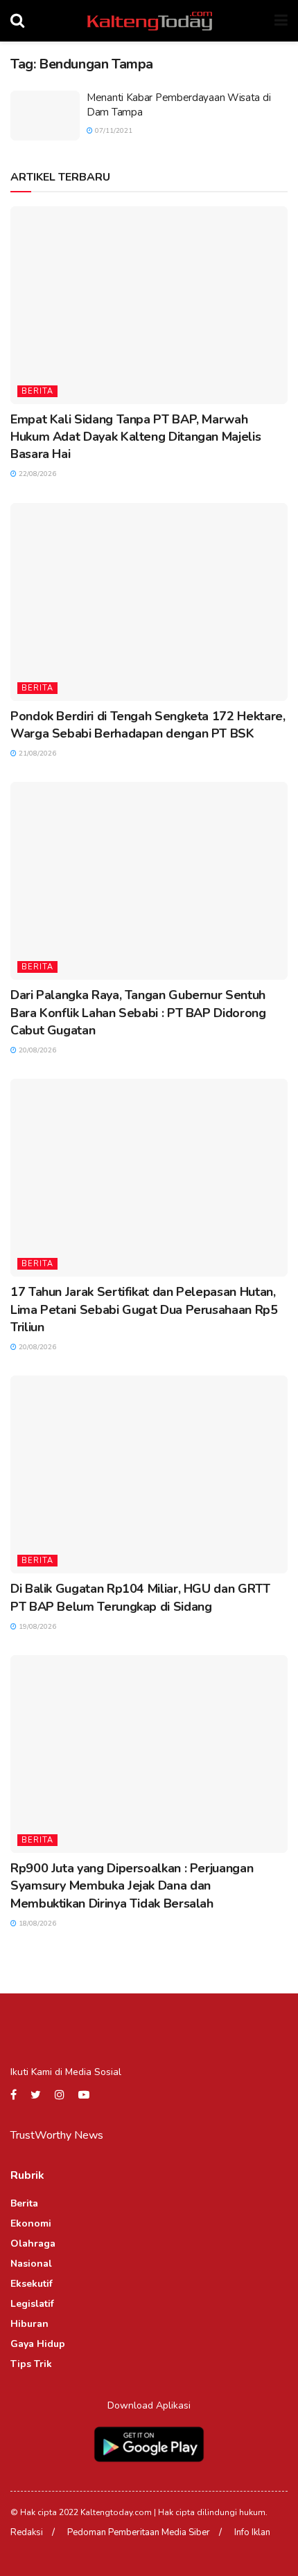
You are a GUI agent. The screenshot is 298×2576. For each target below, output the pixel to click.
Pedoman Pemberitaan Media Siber (139, 2532)
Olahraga (33, 2244)
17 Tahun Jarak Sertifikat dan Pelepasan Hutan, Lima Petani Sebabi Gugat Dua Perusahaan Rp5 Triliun (144, 1309)
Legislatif (32, 2304)
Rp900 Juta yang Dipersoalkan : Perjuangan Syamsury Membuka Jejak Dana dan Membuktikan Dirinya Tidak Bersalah (132, 1885)
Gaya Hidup (38, 2344)
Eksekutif (32, 2284)
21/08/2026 (36, 753)
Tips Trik (31, 2364)
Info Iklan (252, 2532)
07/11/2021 (113, 131)
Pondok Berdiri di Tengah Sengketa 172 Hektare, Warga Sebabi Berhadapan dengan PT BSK (148, 725)
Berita (37, 391)
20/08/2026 (36, 1050)
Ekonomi (31, 2223)
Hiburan (29, 2324)
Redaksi (27, 2532)
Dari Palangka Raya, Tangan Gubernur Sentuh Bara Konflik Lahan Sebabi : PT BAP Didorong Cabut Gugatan (138, 1012)
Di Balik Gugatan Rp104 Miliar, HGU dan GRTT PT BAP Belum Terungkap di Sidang (140, 1597)
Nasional (31, 2264)
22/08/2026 (36, 474)
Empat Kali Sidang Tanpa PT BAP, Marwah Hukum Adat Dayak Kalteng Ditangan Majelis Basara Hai (135, 437)
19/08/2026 (36, 1627)
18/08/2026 (36, 1924)
